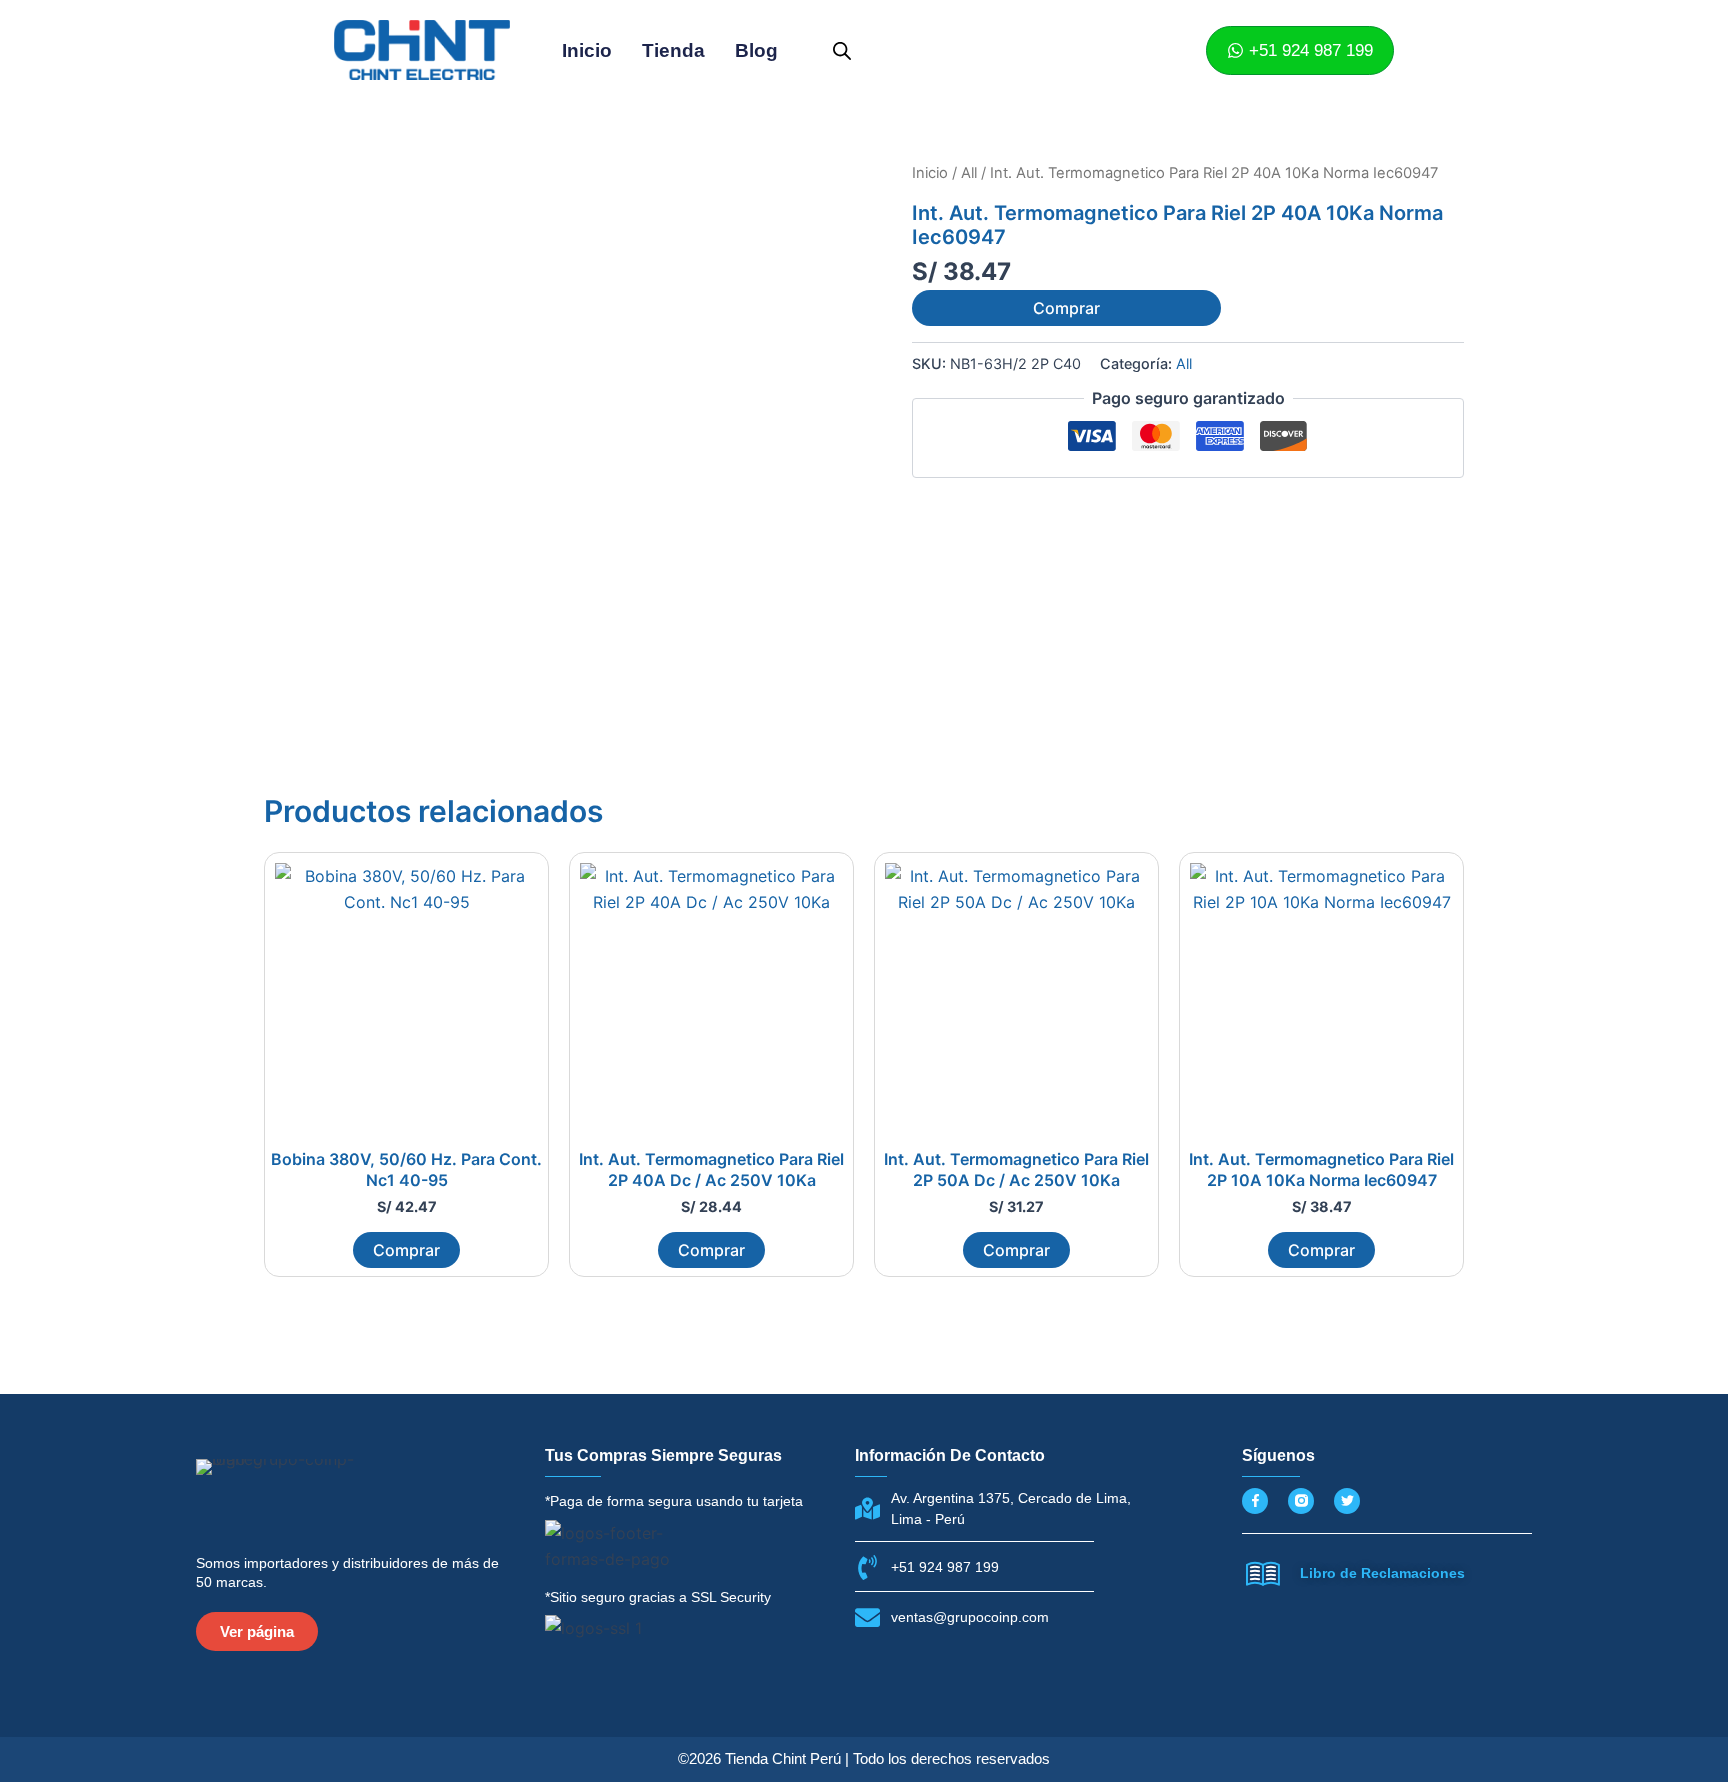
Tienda (673, 50)
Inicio (587, 50)
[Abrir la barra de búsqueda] (842, 50)
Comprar (1066, 308)
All (969, 173)
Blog (756, 50)
